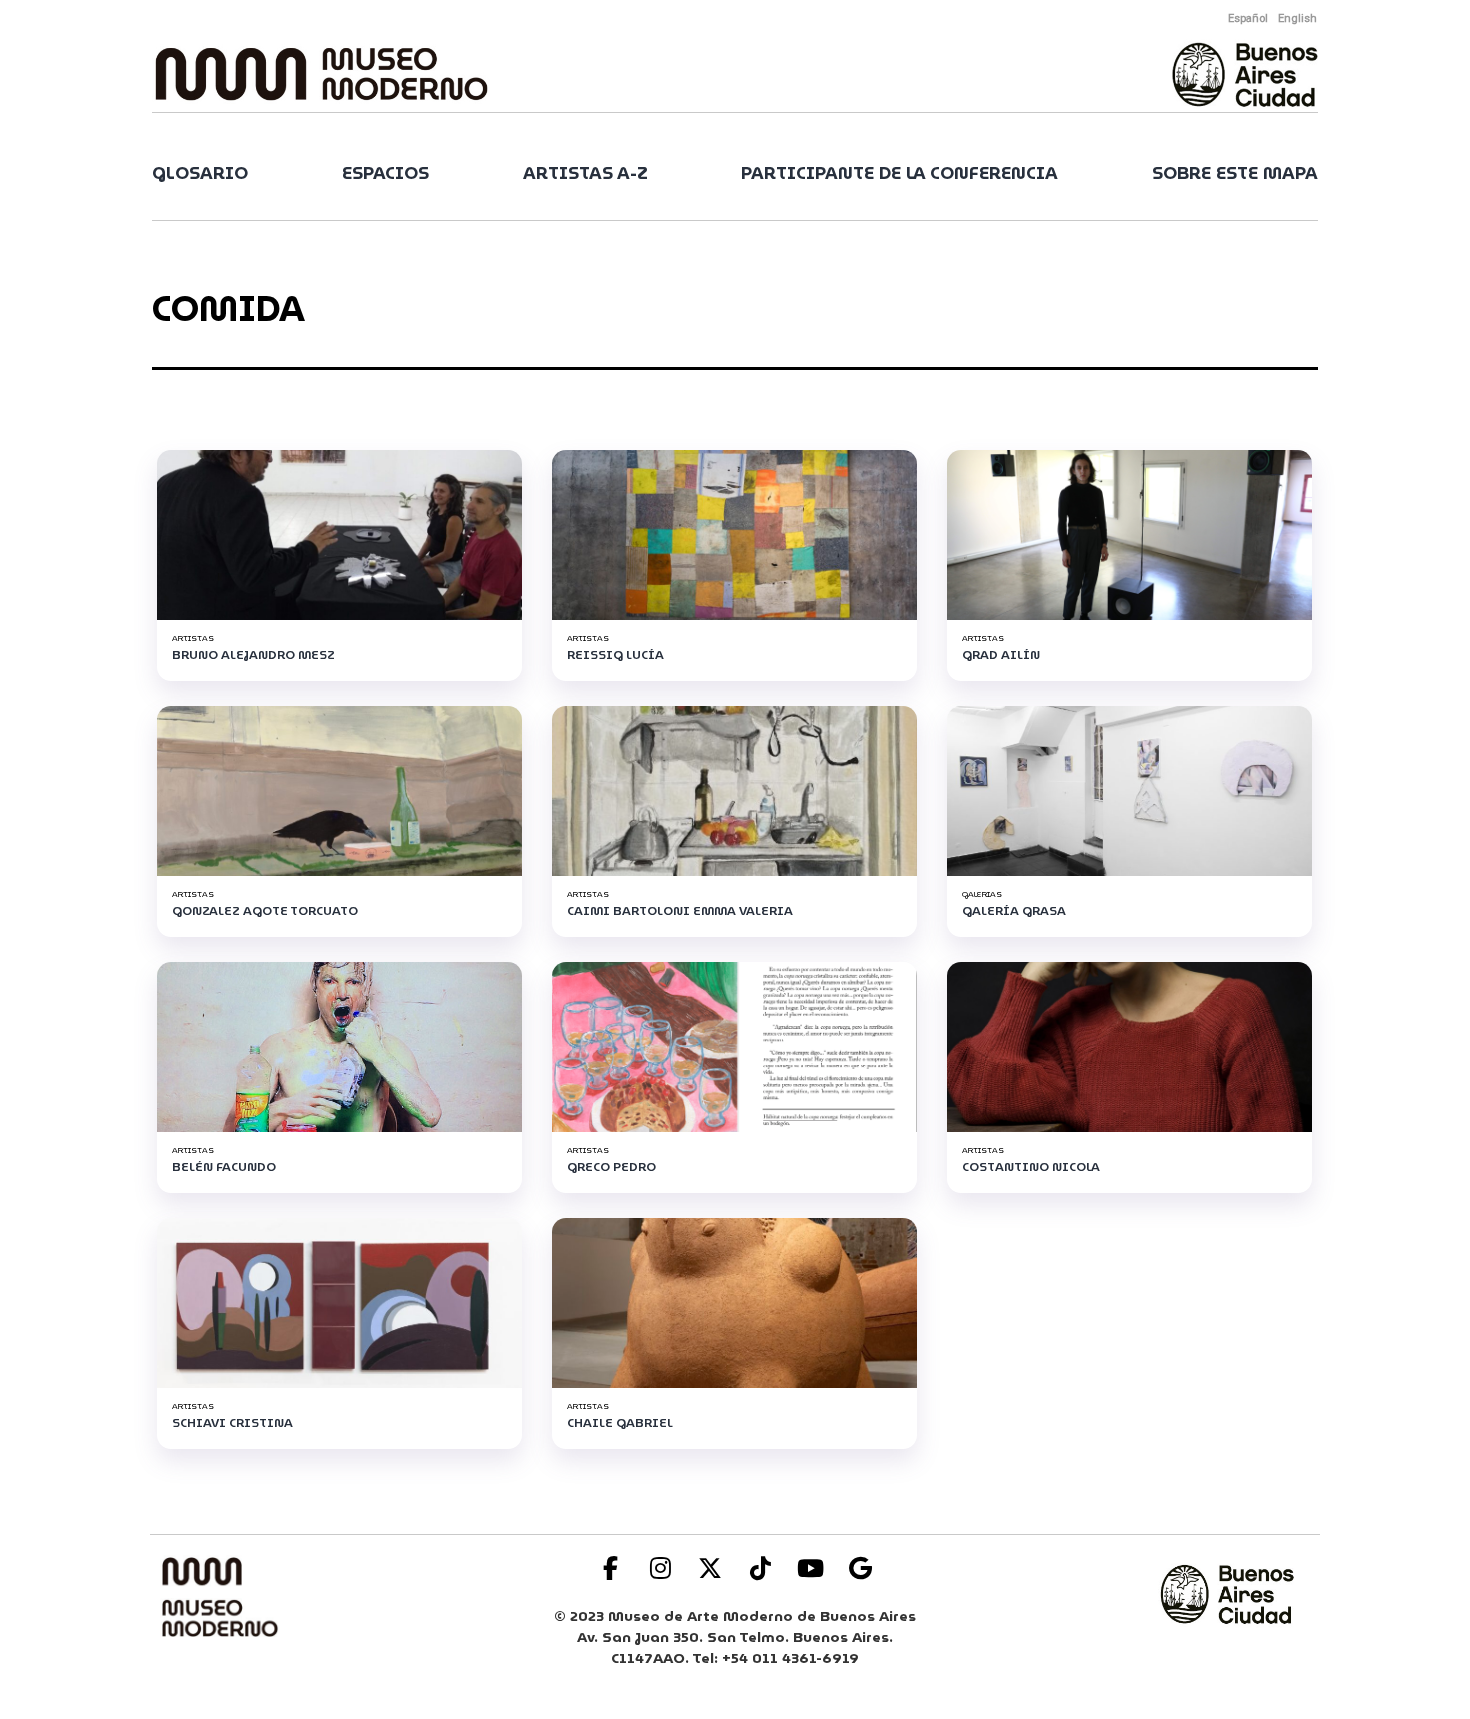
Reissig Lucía (615, 654)
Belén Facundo (224, 1166)
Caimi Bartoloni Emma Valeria (680, 910)
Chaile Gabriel (620, 1422)
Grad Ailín (1001, 654)
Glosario (200, 173)
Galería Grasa (1014, 910)
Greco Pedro (611, 1166)
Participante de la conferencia (899, 173)
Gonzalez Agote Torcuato (265, 910)
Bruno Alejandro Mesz (253, 654)
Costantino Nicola (1031, 1166)
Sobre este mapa (1235, 173)
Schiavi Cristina (232, 1422)
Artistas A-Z (585, 173)
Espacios (385, 173)
